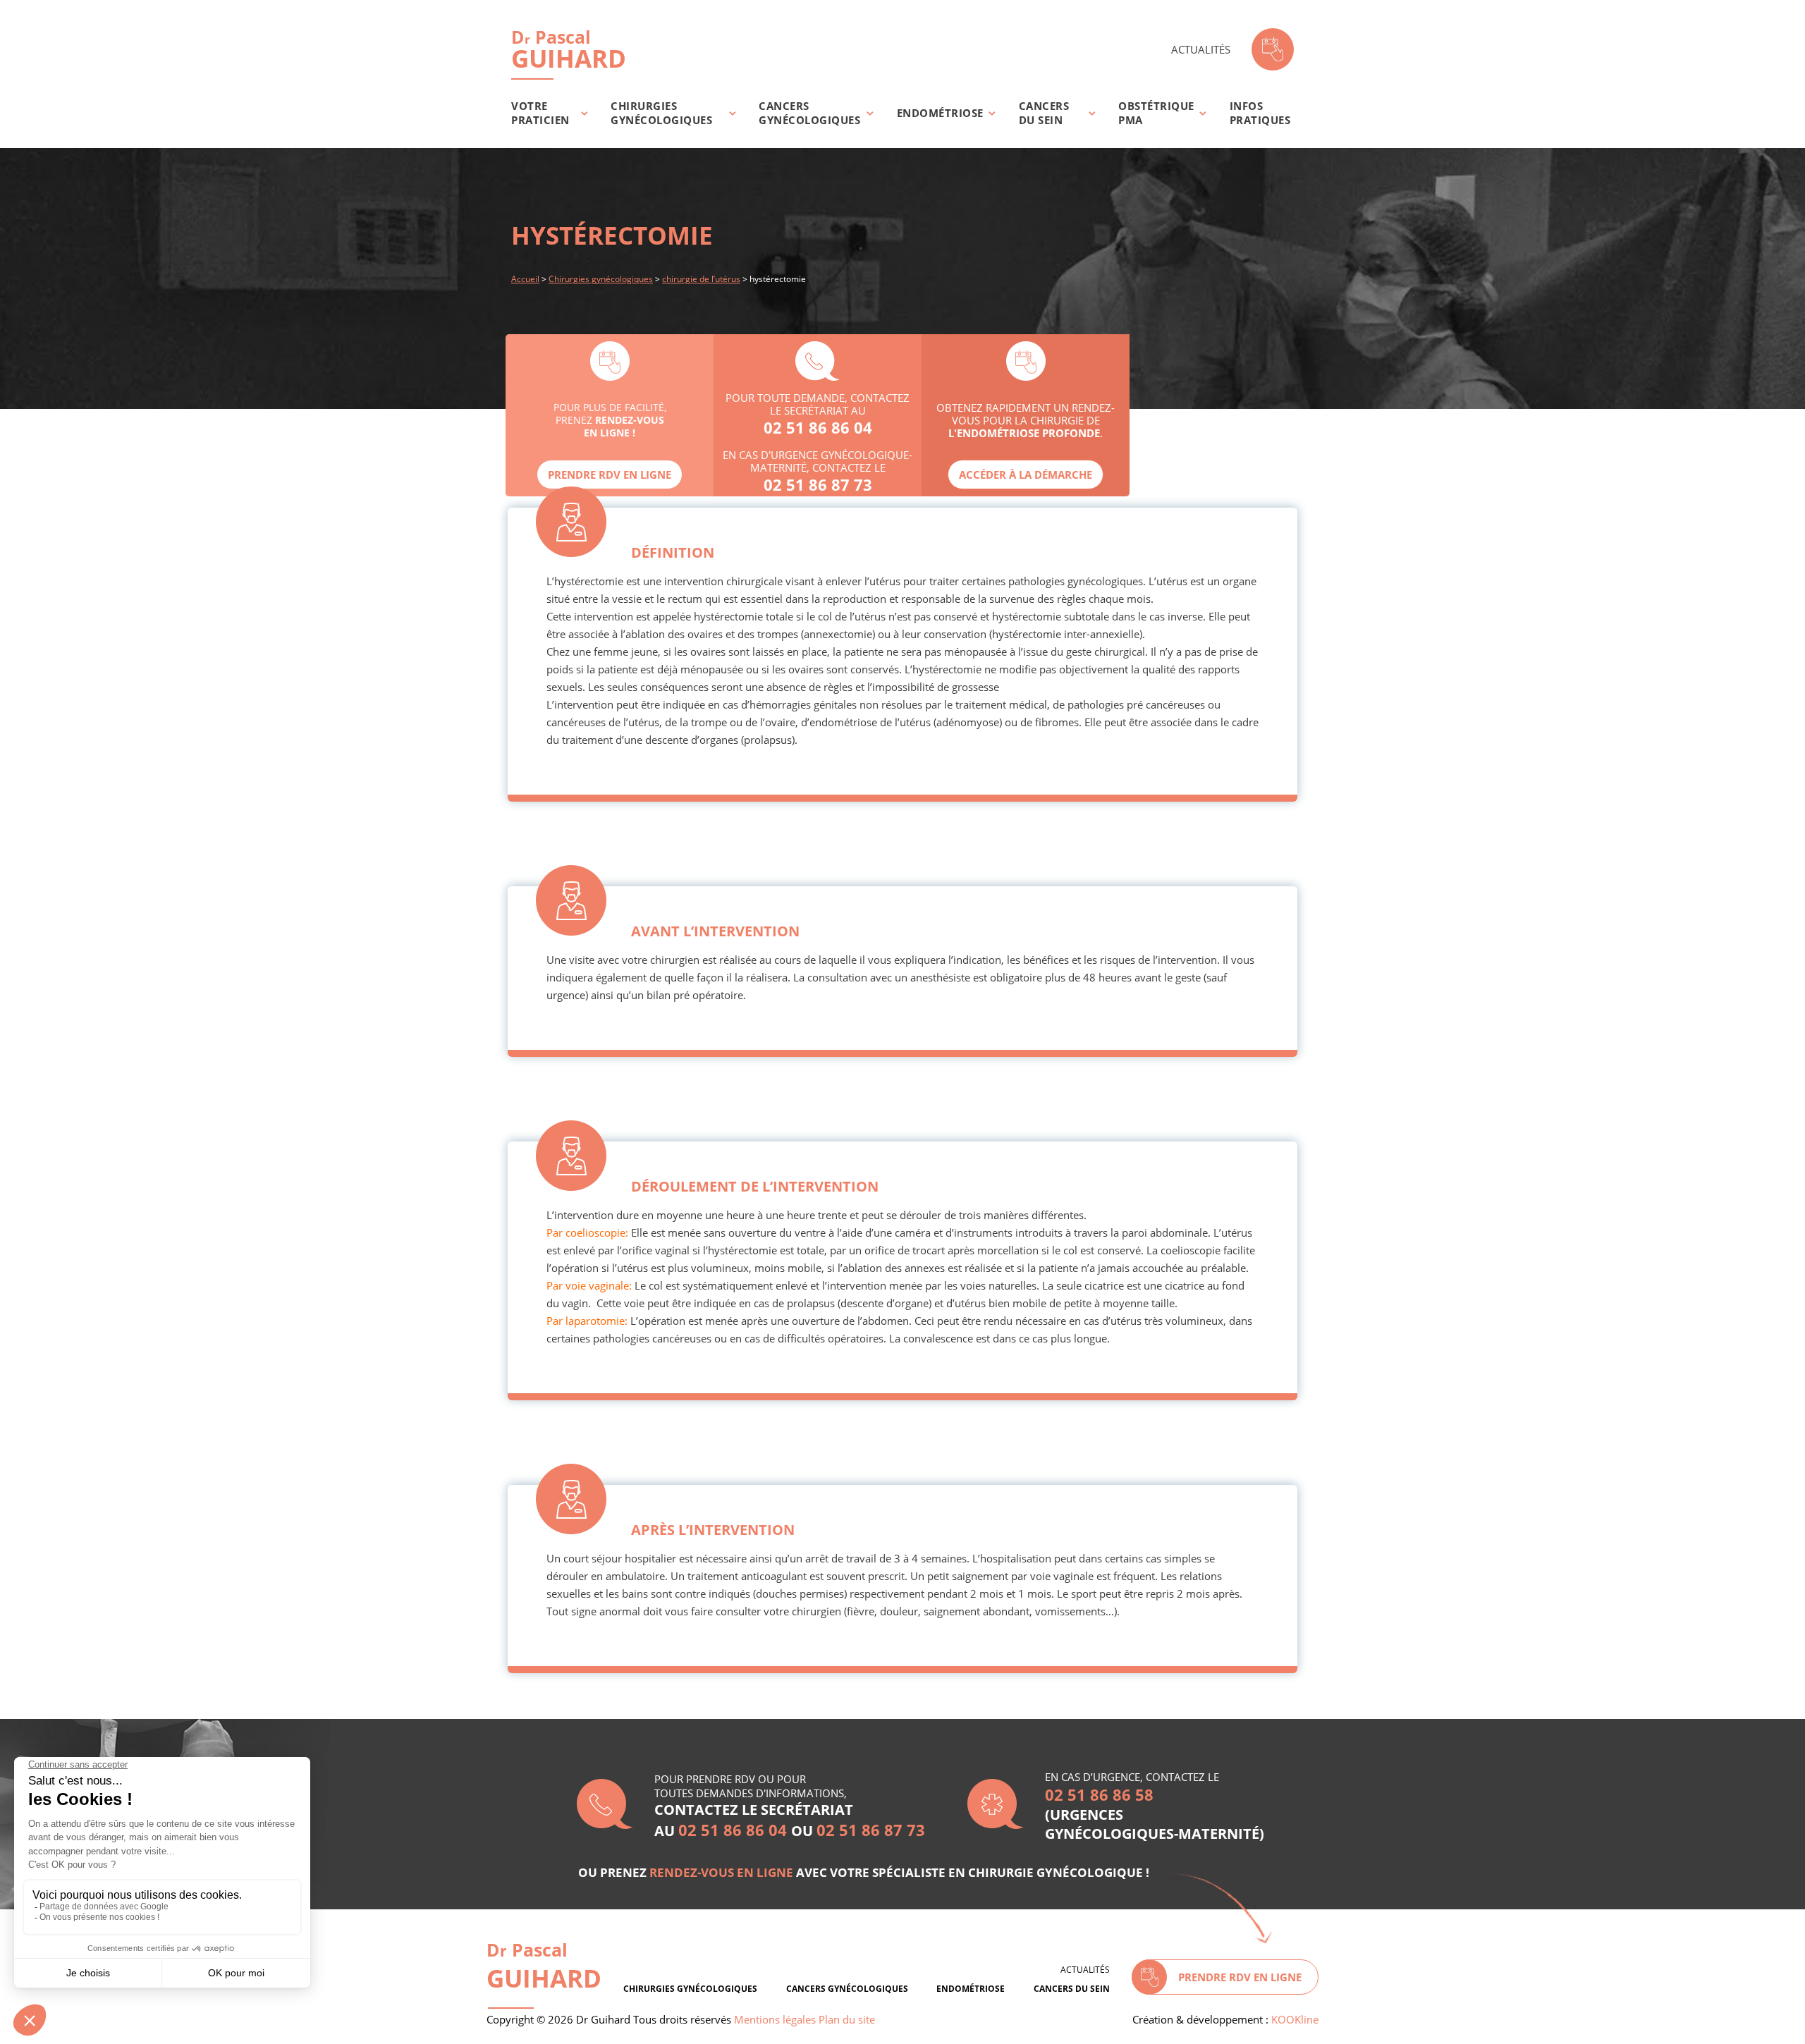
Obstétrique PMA (1156, 113)
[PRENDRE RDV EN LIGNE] (1273, 49)
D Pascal (544, 1966)
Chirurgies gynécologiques (661, 113)
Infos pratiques (1260, 113)
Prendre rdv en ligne (610, 475)
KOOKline (1295, 2019)
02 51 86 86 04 (818, 427)
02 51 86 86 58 (1099, 1794)
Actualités (1201, 49)
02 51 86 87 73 (818, 484)
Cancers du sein (1044, 113)
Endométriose (940, 113)
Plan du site (847, 2019)
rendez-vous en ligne (721, 1872)
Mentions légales (775, 2019)
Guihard (569, 49)
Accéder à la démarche (1026, 475)
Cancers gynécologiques (809, 113)
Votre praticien (540, 113)
